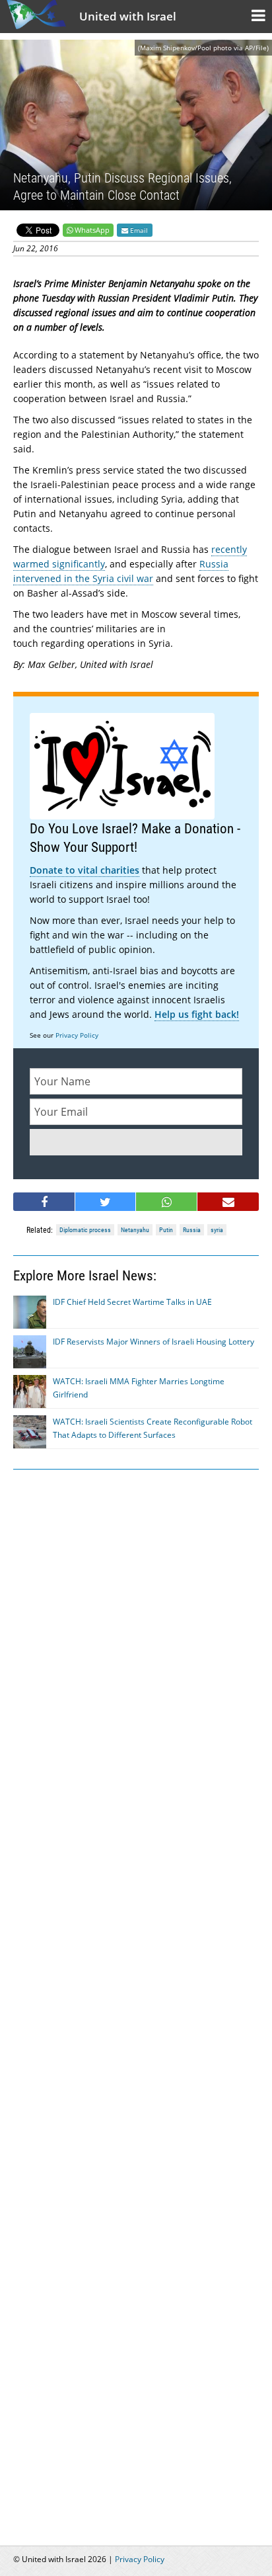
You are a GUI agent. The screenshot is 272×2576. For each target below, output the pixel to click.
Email (138, 230)
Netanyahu (135, 1230)
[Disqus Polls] (136, 1648)
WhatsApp (92, 230)
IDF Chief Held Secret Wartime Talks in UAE (132, 1302)
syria (217, 1230)
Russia (192, 1230)
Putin (166, 1230)
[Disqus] (136, 1992)
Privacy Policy (77, 1035)
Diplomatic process (85, 1230)
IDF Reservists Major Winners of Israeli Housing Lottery (153, 1342)
